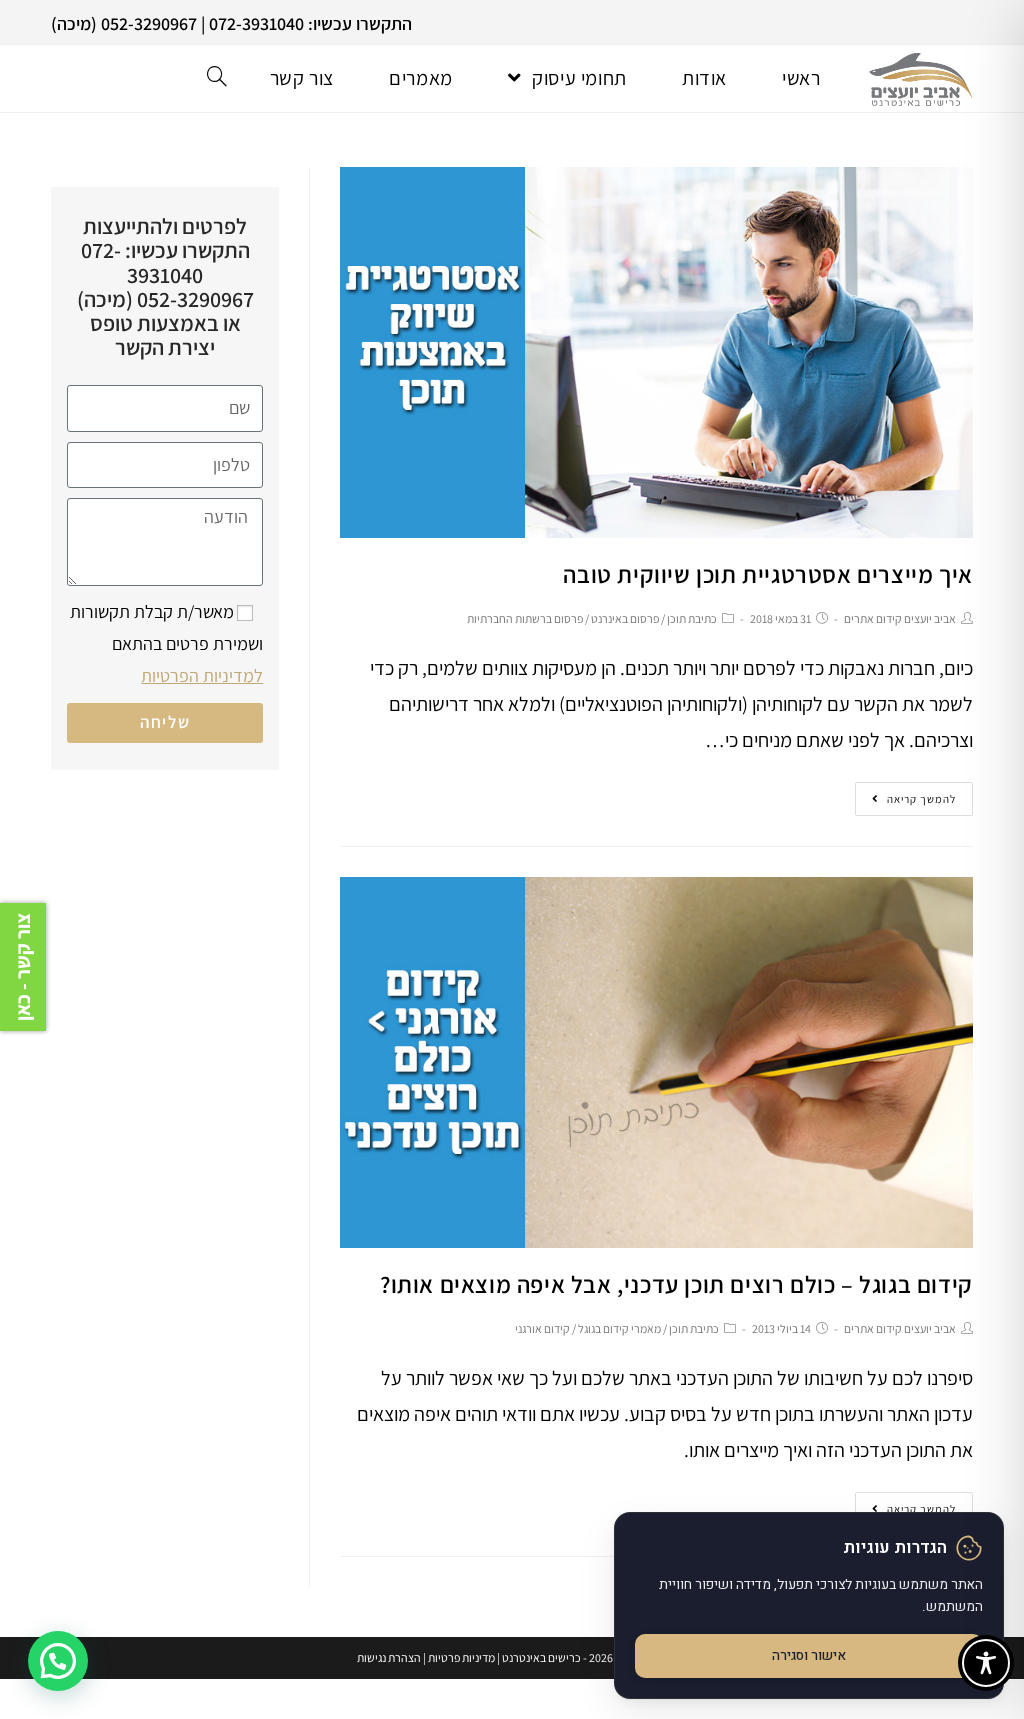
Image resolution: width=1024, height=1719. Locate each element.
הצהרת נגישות (389, 1657)
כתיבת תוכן (692, 618)
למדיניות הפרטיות (202, 675)
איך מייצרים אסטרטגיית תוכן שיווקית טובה (767, 574)
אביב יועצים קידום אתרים (900, 618)
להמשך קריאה (921, 799)
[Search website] (217, 78)
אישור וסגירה (809, 1656)
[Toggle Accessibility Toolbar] (986, 1663)
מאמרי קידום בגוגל (619, 1328)
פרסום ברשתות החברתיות (525, 618)
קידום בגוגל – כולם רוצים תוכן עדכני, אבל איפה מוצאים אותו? (676, 1284)
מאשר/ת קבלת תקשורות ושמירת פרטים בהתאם (166, 644)
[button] (58, 1661)
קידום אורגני (542, 1328)
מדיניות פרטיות (461, 1657)
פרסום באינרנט (625, 618)
